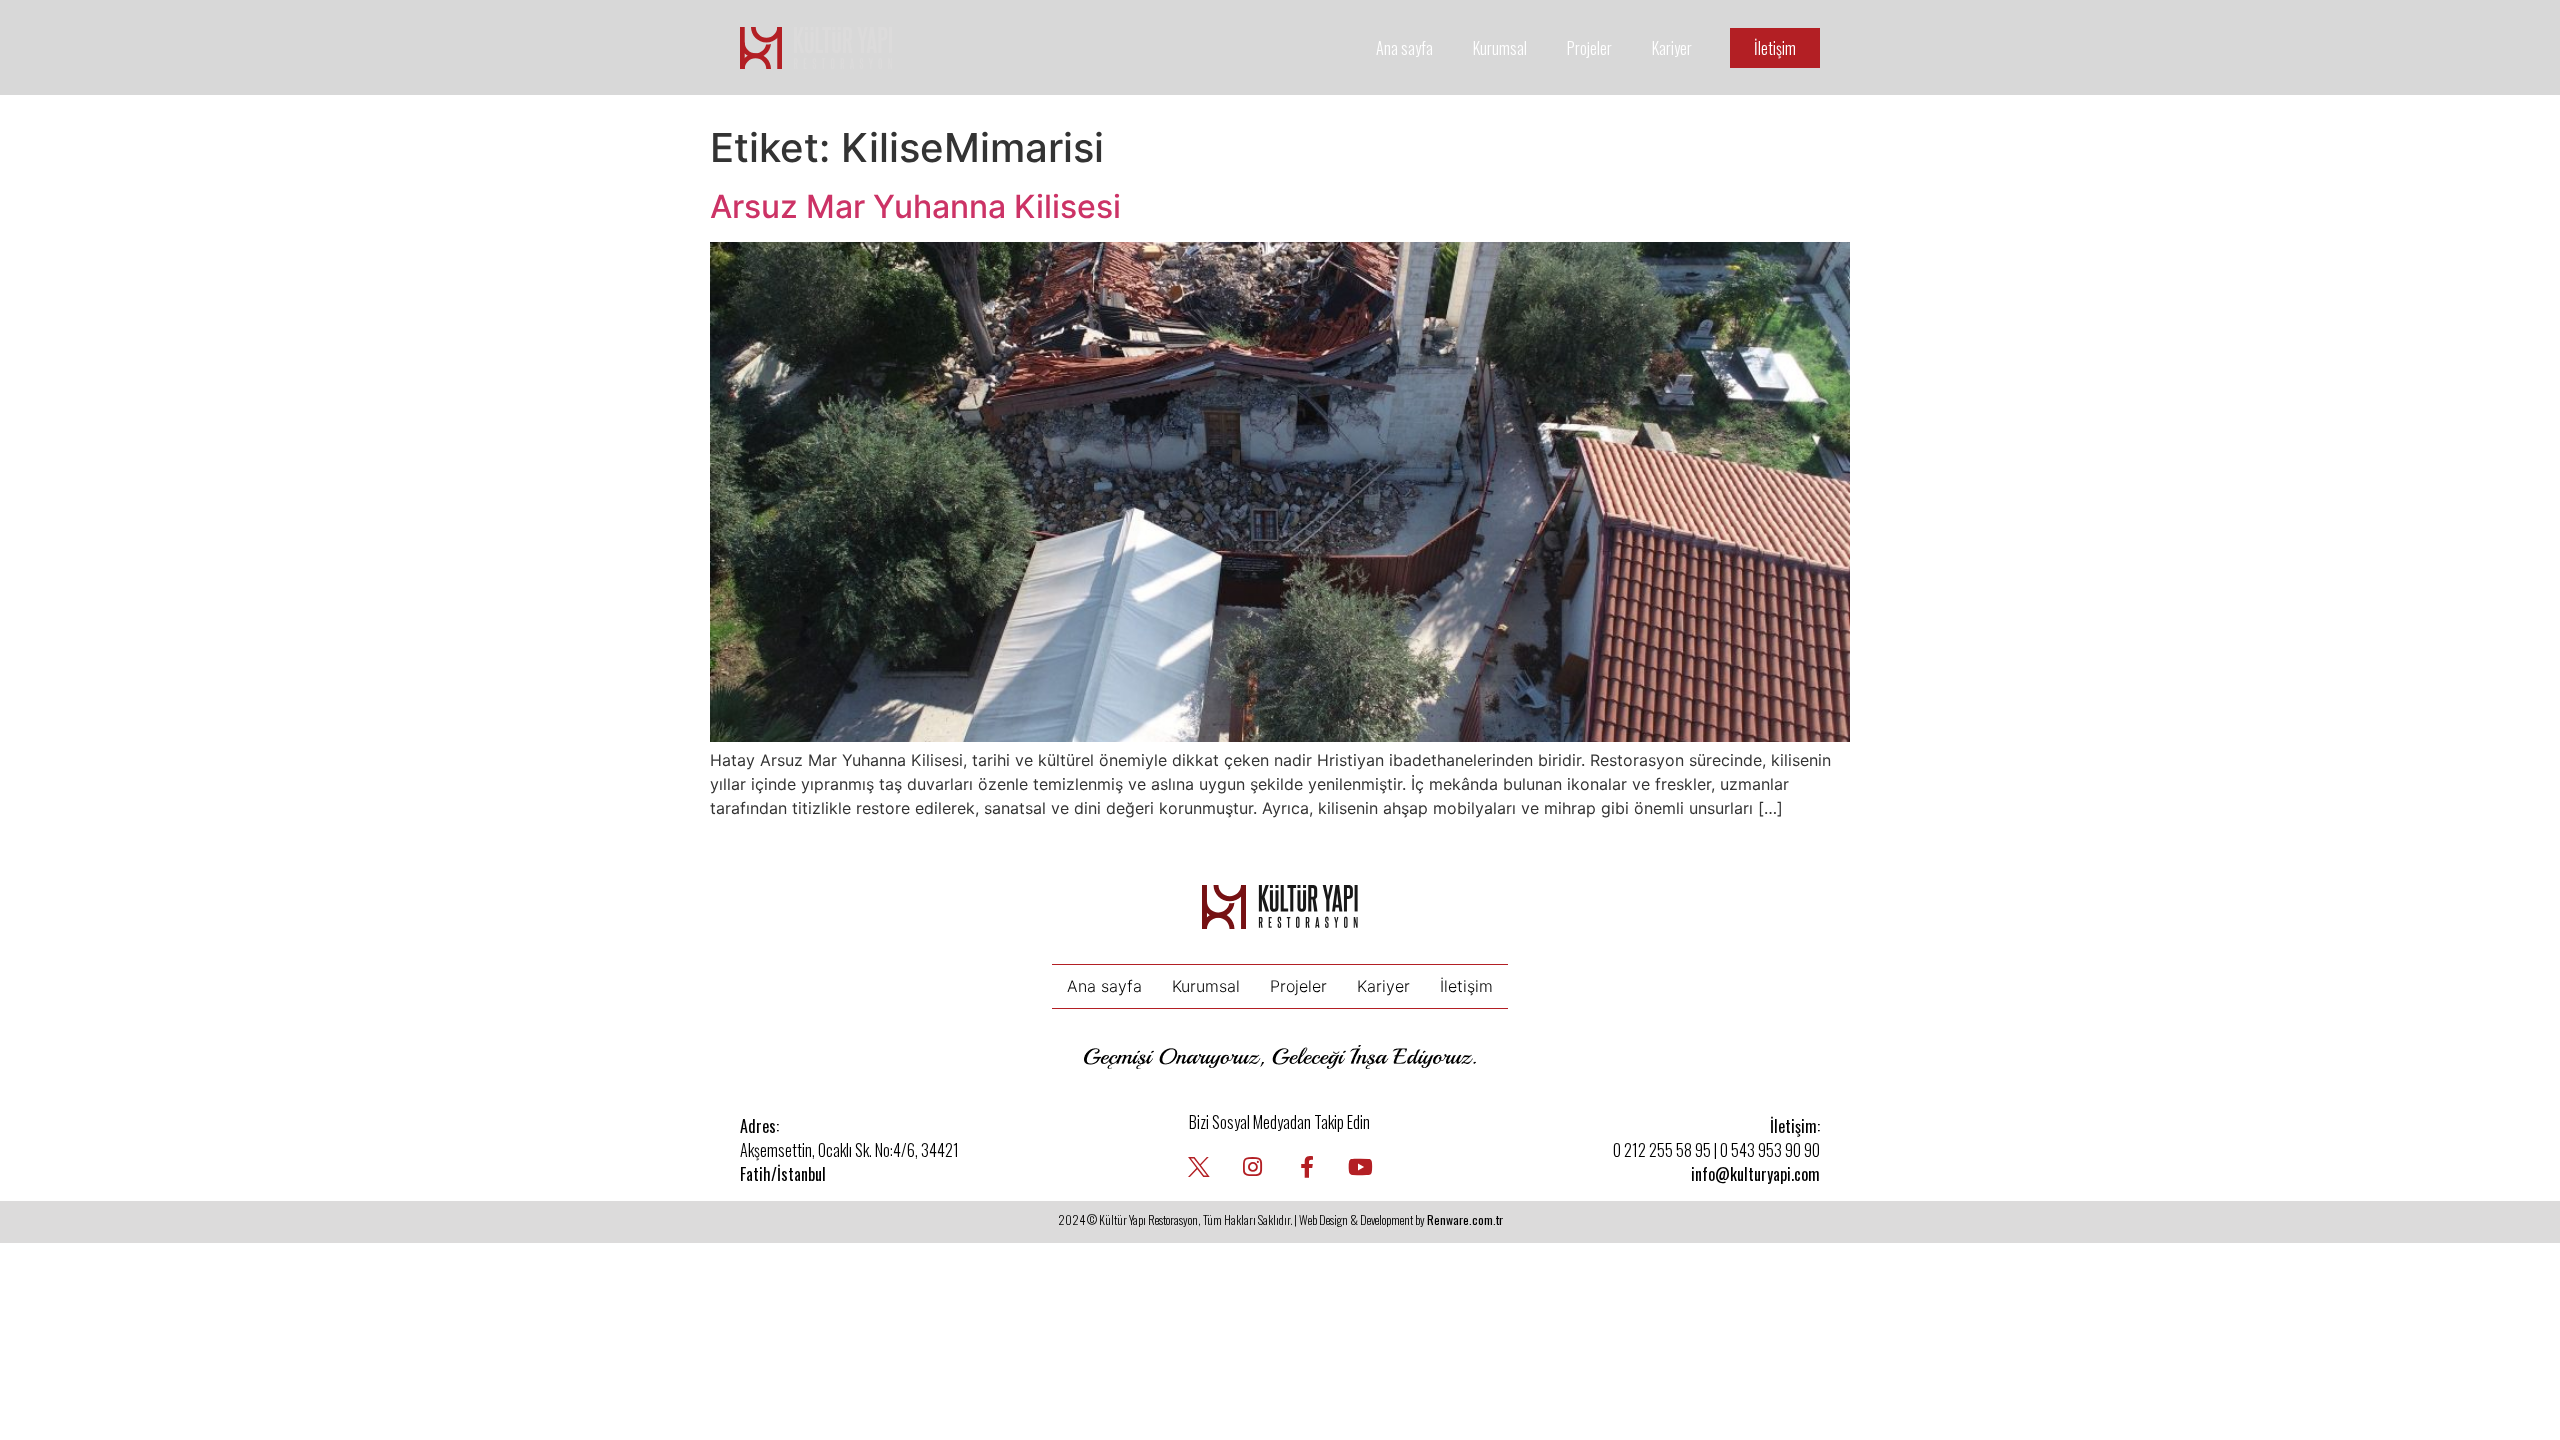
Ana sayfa (1404, 48)
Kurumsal (1500, 48)
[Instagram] (1253, 1167)
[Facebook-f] (1307, 1167)
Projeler (1589, 48)
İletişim (1466, 986)
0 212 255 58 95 (1662, 1150)
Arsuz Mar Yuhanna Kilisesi (915, 206)
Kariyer (1672, 48)
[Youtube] (1361, 1167)
